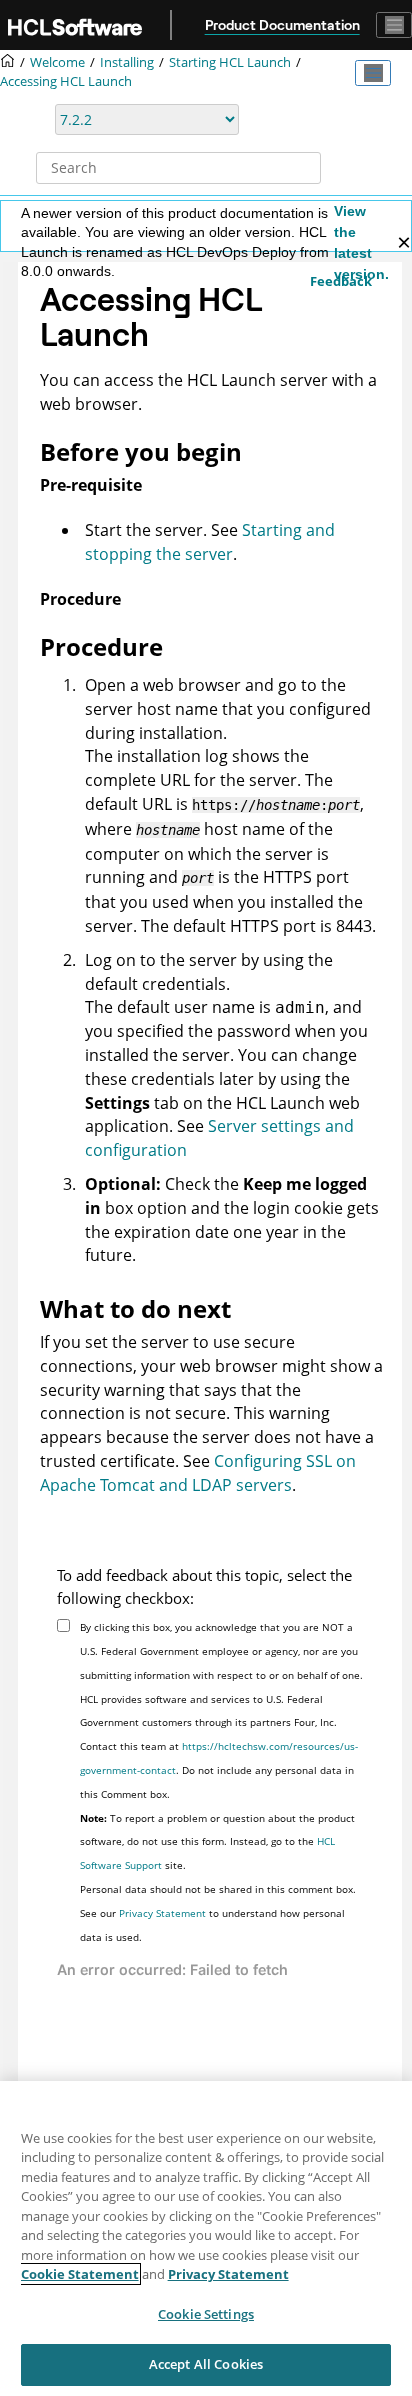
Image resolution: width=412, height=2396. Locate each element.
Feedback (341, 281)
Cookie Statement (80, 2274)
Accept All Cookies (206, 2364)
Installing (127, 62)
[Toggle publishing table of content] (373, 73)
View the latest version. (361, 242)
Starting (230, 62)
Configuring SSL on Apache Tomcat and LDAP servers (198, 1473)
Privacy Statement (162, 1913)
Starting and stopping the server (210, 542)
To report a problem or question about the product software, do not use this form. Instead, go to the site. (217, 1842)
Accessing (66, 81)
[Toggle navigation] (394, 25)
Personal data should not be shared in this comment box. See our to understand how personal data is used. (218, 1913)
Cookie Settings (206, 2314)
